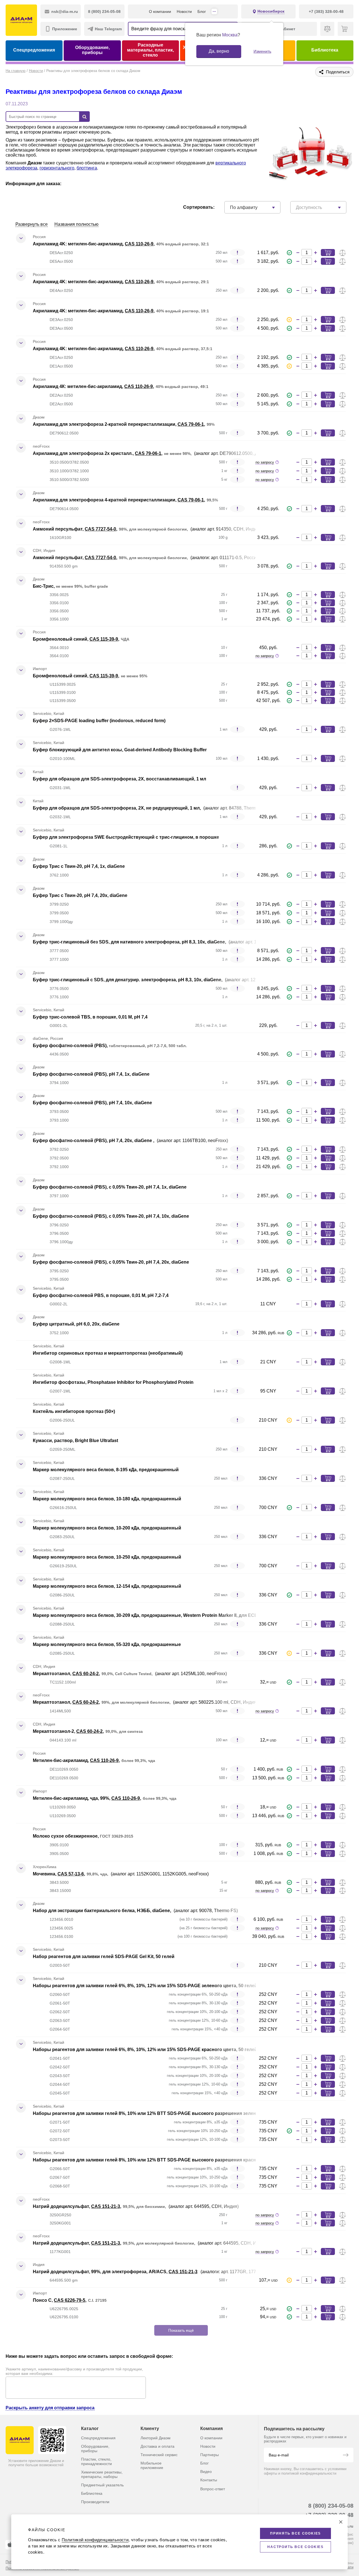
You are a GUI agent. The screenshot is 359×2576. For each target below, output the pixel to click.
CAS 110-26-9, (140, 244)
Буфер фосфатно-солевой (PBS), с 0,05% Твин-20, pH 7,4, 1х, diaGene (110, 1187)
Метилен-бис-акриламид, (61, 1760)
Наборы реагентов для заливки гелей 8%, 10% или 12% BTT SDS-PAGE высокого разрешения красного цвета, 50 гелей (166, 2160)
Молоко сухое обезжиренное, (66, 1836)
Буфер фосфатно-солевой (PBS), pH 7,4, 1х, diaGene (91, 1074)
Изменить (262, 51)
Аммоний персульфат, (59, 529)
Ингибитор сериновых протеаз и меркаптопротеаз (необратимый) (108, 1353)
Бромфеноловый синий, (61, 639)
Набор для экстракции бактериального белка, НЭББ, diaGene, (103, 1911)
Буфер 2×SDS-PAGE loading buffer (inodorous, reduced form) (99, 721)
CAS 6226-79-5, (70, 2300)
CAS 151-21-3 (183, 2272)
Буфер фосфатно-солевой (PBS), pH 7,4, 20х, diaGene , (94, 1141)
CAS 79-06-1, (191, 424)
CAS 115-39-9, (104, 639)
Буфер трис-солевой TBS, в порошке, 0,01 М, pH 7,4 (90, 1017)
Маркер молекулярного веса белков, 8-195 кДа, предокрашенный (106, 1470)
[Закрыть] (341, 2522)
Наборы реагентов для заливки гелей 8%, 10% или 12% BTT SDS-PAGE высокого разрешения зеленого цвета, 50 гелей (166, 2113)
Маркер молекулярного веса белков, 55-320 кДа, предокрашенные (107, 1644)
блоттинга (87, 168)
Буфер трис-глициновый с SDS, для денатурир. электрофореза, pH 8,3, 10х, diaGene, (128, 980)
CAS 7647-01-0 (121, 2365)
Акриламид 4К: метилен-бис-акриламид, (79, 386)
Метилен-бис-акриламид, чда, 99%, (72, 1798)
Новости (184, 11)
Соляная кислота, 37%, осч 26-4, (69, 2365)
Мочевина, (45, 1874)
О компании (160, 11)
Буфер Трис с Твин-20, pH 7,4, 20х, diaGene (80, 895)
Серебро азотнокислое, (60, 2337)
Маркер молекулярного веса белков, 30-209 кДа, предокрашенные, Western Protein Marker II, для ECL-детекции (156, 1615)
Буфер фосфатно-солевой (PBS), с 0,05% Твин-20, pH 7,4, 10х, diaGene (111, 1216)
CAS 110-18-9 (85, 2423)
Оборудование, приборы (92, 50)
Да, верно (219, 51)
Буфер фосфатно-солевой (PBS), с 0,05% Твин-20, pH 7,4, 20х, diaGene (111, 1262)
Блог (202, 11)
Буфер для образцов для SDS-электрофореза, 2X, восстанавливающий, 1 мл (119, 779)
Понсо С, (43, 2300)
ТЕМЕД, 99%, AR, (52, 2423)
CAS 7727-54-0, (101, 529)
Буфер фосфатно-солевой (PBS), (71, 1046)
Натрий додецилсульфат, (62, 2206)
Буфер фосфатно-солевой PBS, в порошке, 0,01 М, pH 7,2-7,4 (101, 1295)
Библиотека (325, 50)
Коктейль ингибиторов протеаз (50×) (74, 1411)
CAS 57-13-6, (71, 1874)
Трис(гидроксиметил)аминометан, (72, 2452)
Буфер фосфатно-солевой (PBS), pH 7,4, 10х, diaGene (92, 1103)
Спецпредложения (34, 50)
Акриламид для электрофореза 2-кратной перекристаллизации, (105, 424)
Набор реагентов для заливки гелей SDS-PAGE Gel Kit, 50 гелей (104, 1957)
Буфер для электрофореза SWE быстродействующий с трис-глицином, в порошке (126, 837)
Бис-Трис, (44, 586)
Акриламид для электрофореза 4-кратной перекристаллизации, (105, 500)
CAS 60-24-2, (86, 1674)
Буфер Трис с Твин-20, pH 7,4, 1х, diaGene (79, 866)
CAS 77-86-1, (125, 2452)
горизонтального (57, 168)
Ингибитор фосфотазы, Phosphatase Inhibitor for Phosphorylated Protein (113, 1382)
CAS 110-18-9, (64, 2395)
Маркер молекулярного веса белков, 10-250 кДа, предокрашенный (107, 1557)
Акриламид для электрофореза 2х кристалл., (84, 453)
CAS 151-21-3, (106, 2206)
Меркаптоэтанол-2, (55, 1731)
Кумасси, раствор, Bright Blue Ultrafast (75, 1441)
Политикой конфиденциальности (95, 2540)
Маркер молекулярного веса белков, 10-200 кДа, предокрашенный (107, 1528)
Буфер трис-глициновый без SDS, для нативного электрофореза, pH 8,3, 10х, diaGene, (130, 942)
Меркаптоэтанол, (53, 1674)
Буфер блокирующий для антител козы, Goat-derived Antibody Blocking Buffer (120, 750)
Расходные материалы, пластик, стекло (150, 50)
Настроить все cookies (295, 2547)
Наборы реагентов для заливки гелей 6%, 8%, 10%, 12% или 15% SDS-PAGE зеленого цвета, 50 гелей (145, 1986)
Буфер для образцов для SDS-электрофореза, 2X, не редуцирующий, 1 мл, (117, 808)
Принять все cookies (295, 2533)
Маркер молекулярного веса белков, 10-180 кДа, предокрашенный (107, 1499)
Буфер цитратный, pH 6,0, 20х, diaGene (76, 1324)
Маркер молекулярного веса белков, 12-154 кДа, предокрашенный (107, 1586)
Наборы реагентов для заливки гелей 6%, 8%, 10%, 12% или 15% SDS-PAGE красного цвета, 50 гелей (145, 2050)
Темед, (41, 2395)
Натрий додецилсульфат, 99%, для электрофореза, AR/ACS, (101, 2272)
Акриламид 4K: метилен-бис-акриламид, (79, 244)
